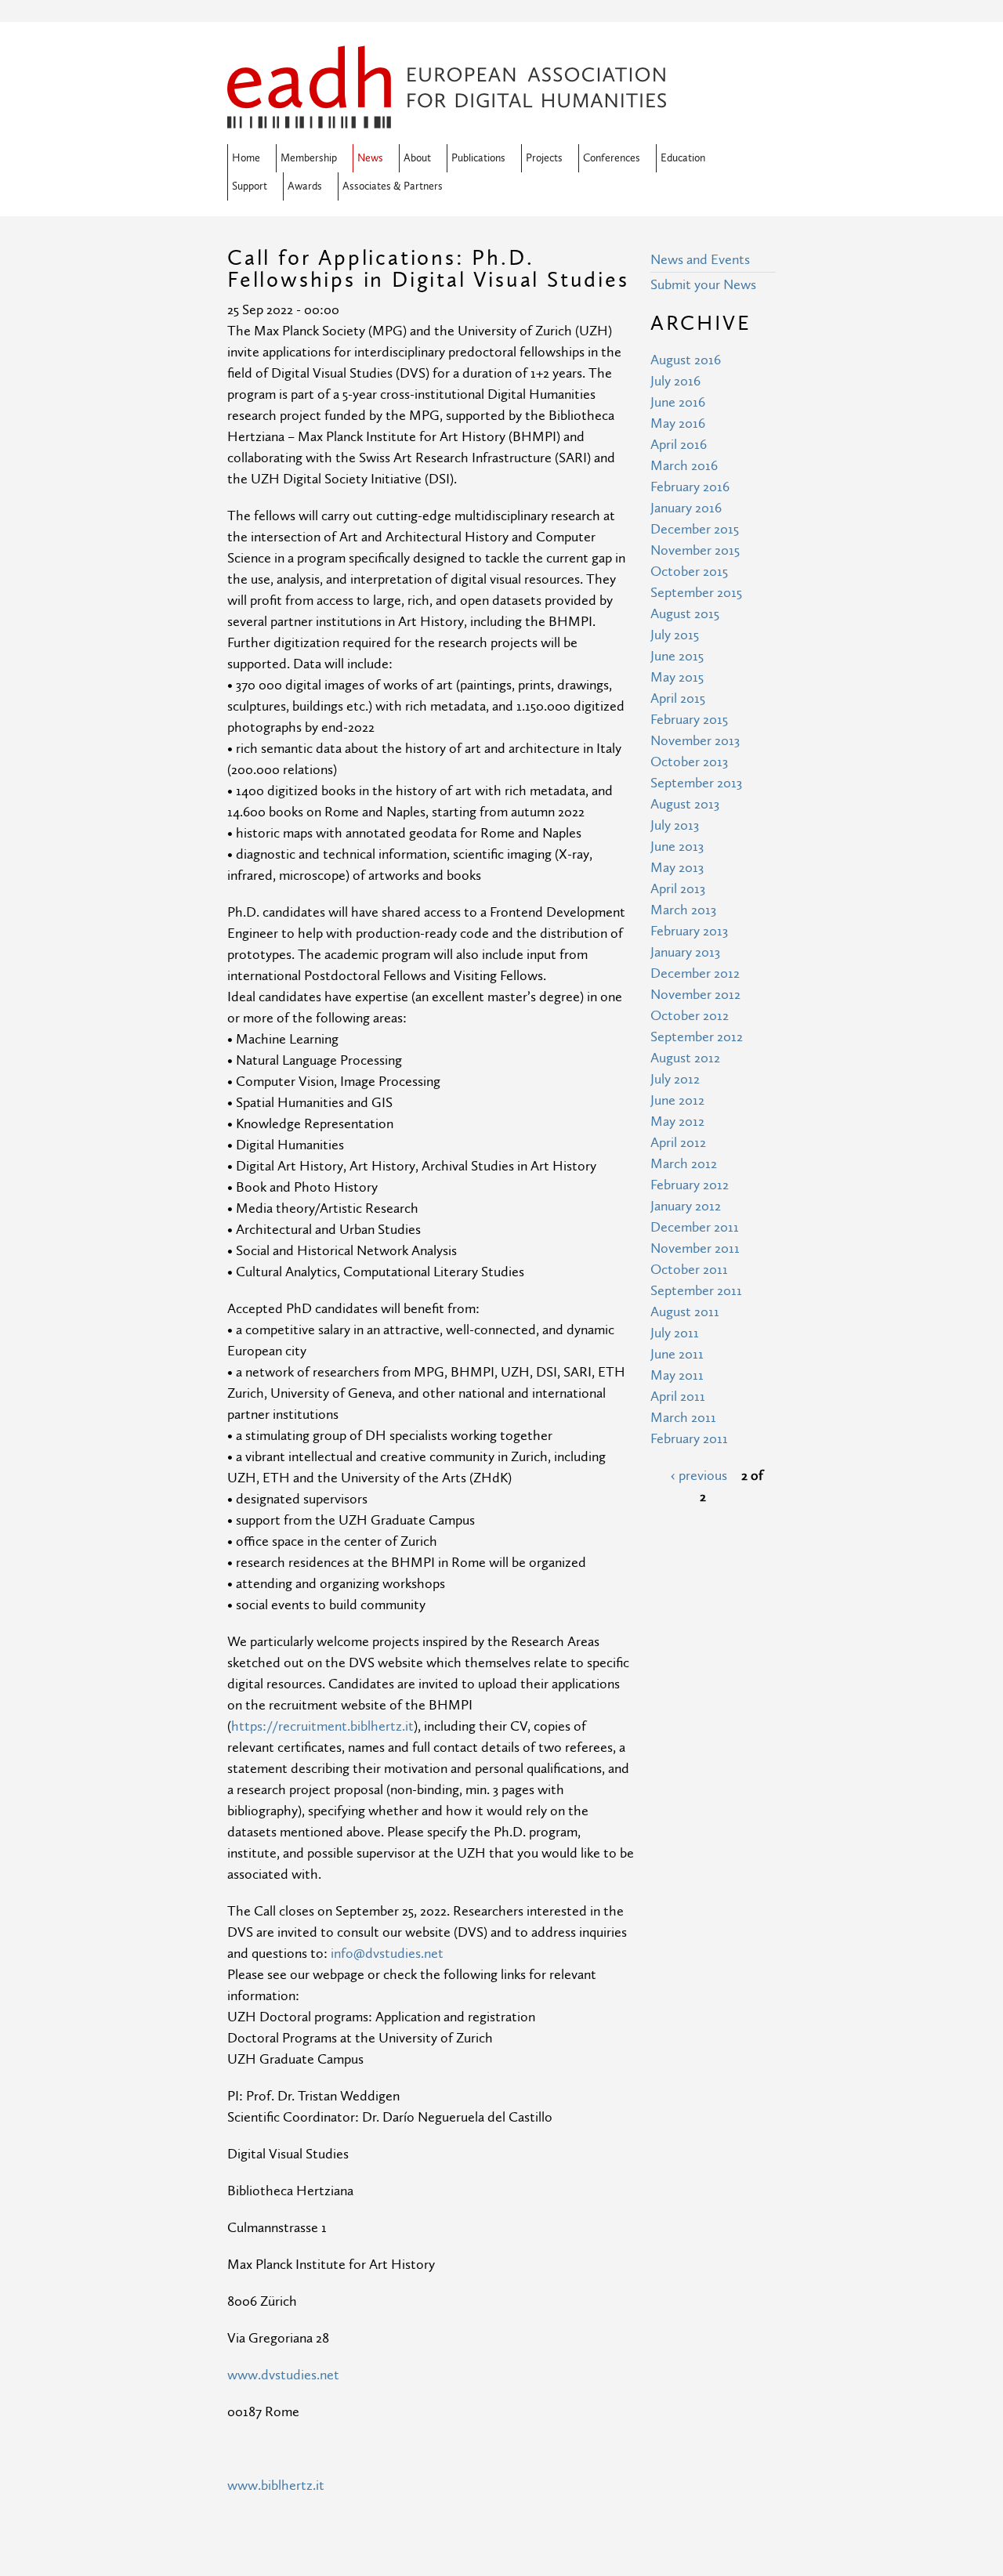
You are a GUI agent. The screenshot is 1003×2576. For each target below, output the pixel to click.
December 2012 (695, 973)
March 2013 (683, 910)
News (370, 158)
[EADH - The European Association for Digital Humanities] (447, 118)
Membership (309, 158)
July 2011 (675, 1333)
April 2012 (678, 1143)
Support (250, 186)
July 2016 (675, 381)
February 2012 (690, 1185)
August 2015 (685, 614)
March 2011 (683, 1418)
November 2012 (695, 995)
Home (246, 158)
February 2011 (689, 1439)
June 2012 (677, 1100)
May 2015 (677, 677)
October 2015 (689, 572)
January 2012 (686, 1206)
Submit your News (703, 285)
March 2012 (684, 1164)
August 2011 (685, 1312)
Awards (305, 186)
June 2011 (677, 1354)
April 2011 (678, 1397)
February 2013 (689, 931)
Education (683, 158)
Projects (544, 158)
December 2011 (695, 1227)
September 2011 (696, 1291)
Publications (478, 158)
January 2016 (686, 508)
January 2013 (685, 952)
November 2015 (695, 550)
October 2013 (689, 762)
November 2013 (695, 741)
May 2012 (677, 1122)
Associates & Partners (393, 186)
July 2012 (675, 1079)
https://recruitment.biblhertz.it (322, 1726)
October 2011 (689, 1270)
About (417, 158)
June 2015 (677, 656)
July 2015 (675, 635)
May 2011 (677, 1375)
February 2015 (689, 720)
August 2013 (685, 804)
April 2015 (678, 698)
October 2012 (690, 1016)
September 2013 (696, 783)
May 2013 (677, 868)
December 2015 (695, 529)
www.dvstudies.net (283, 2375)
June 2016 (678, 402)
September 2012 (697, 1037)
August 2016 (686, 360)
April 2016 (679, 445)
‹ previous (699, 1476)
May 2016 (678, 423)
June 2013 (677, 847)
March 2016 (684, 466)
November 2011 (695, 1248)
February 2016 (690, 487)
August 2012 (685, 1058)
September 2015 (696, 593)
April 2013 (678, 889)
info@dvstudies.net (387, 1954)
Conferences (612, 158)
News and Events (700, 260)
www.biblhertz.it (276, 2486)
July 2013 (675, 825)
